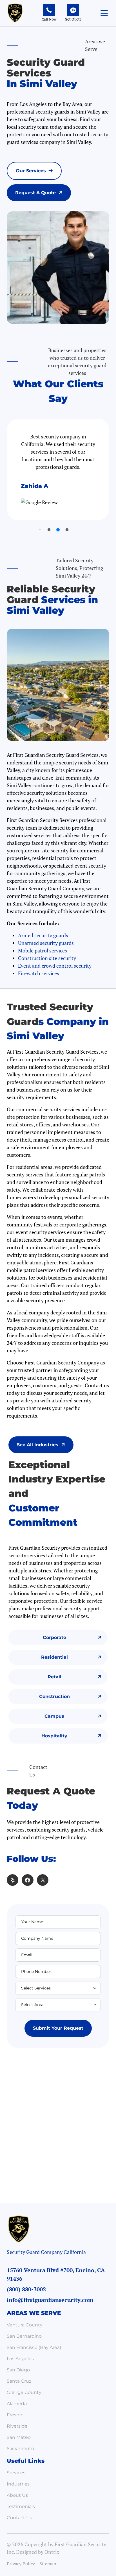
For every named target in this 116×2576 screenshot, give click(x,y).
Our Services (31, 171)
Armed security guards (43, 935)
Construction (54, 1696)
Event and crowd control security (55, 966)
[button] (104, 13)
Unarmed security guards (46, 943)
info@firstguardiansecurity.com (50, 2300)
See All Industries (38, 1445)
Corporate (54, 1637)
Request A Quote (35, 193)
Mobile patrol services (43, 950)
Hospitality (54, 1736)
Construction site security (47, 958)
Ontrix (52, 2552)
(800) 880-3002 (26, 2289)
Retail (54, 1677)
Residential (54, 1657)
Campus (54, 1716)
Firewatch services (39, 973)
